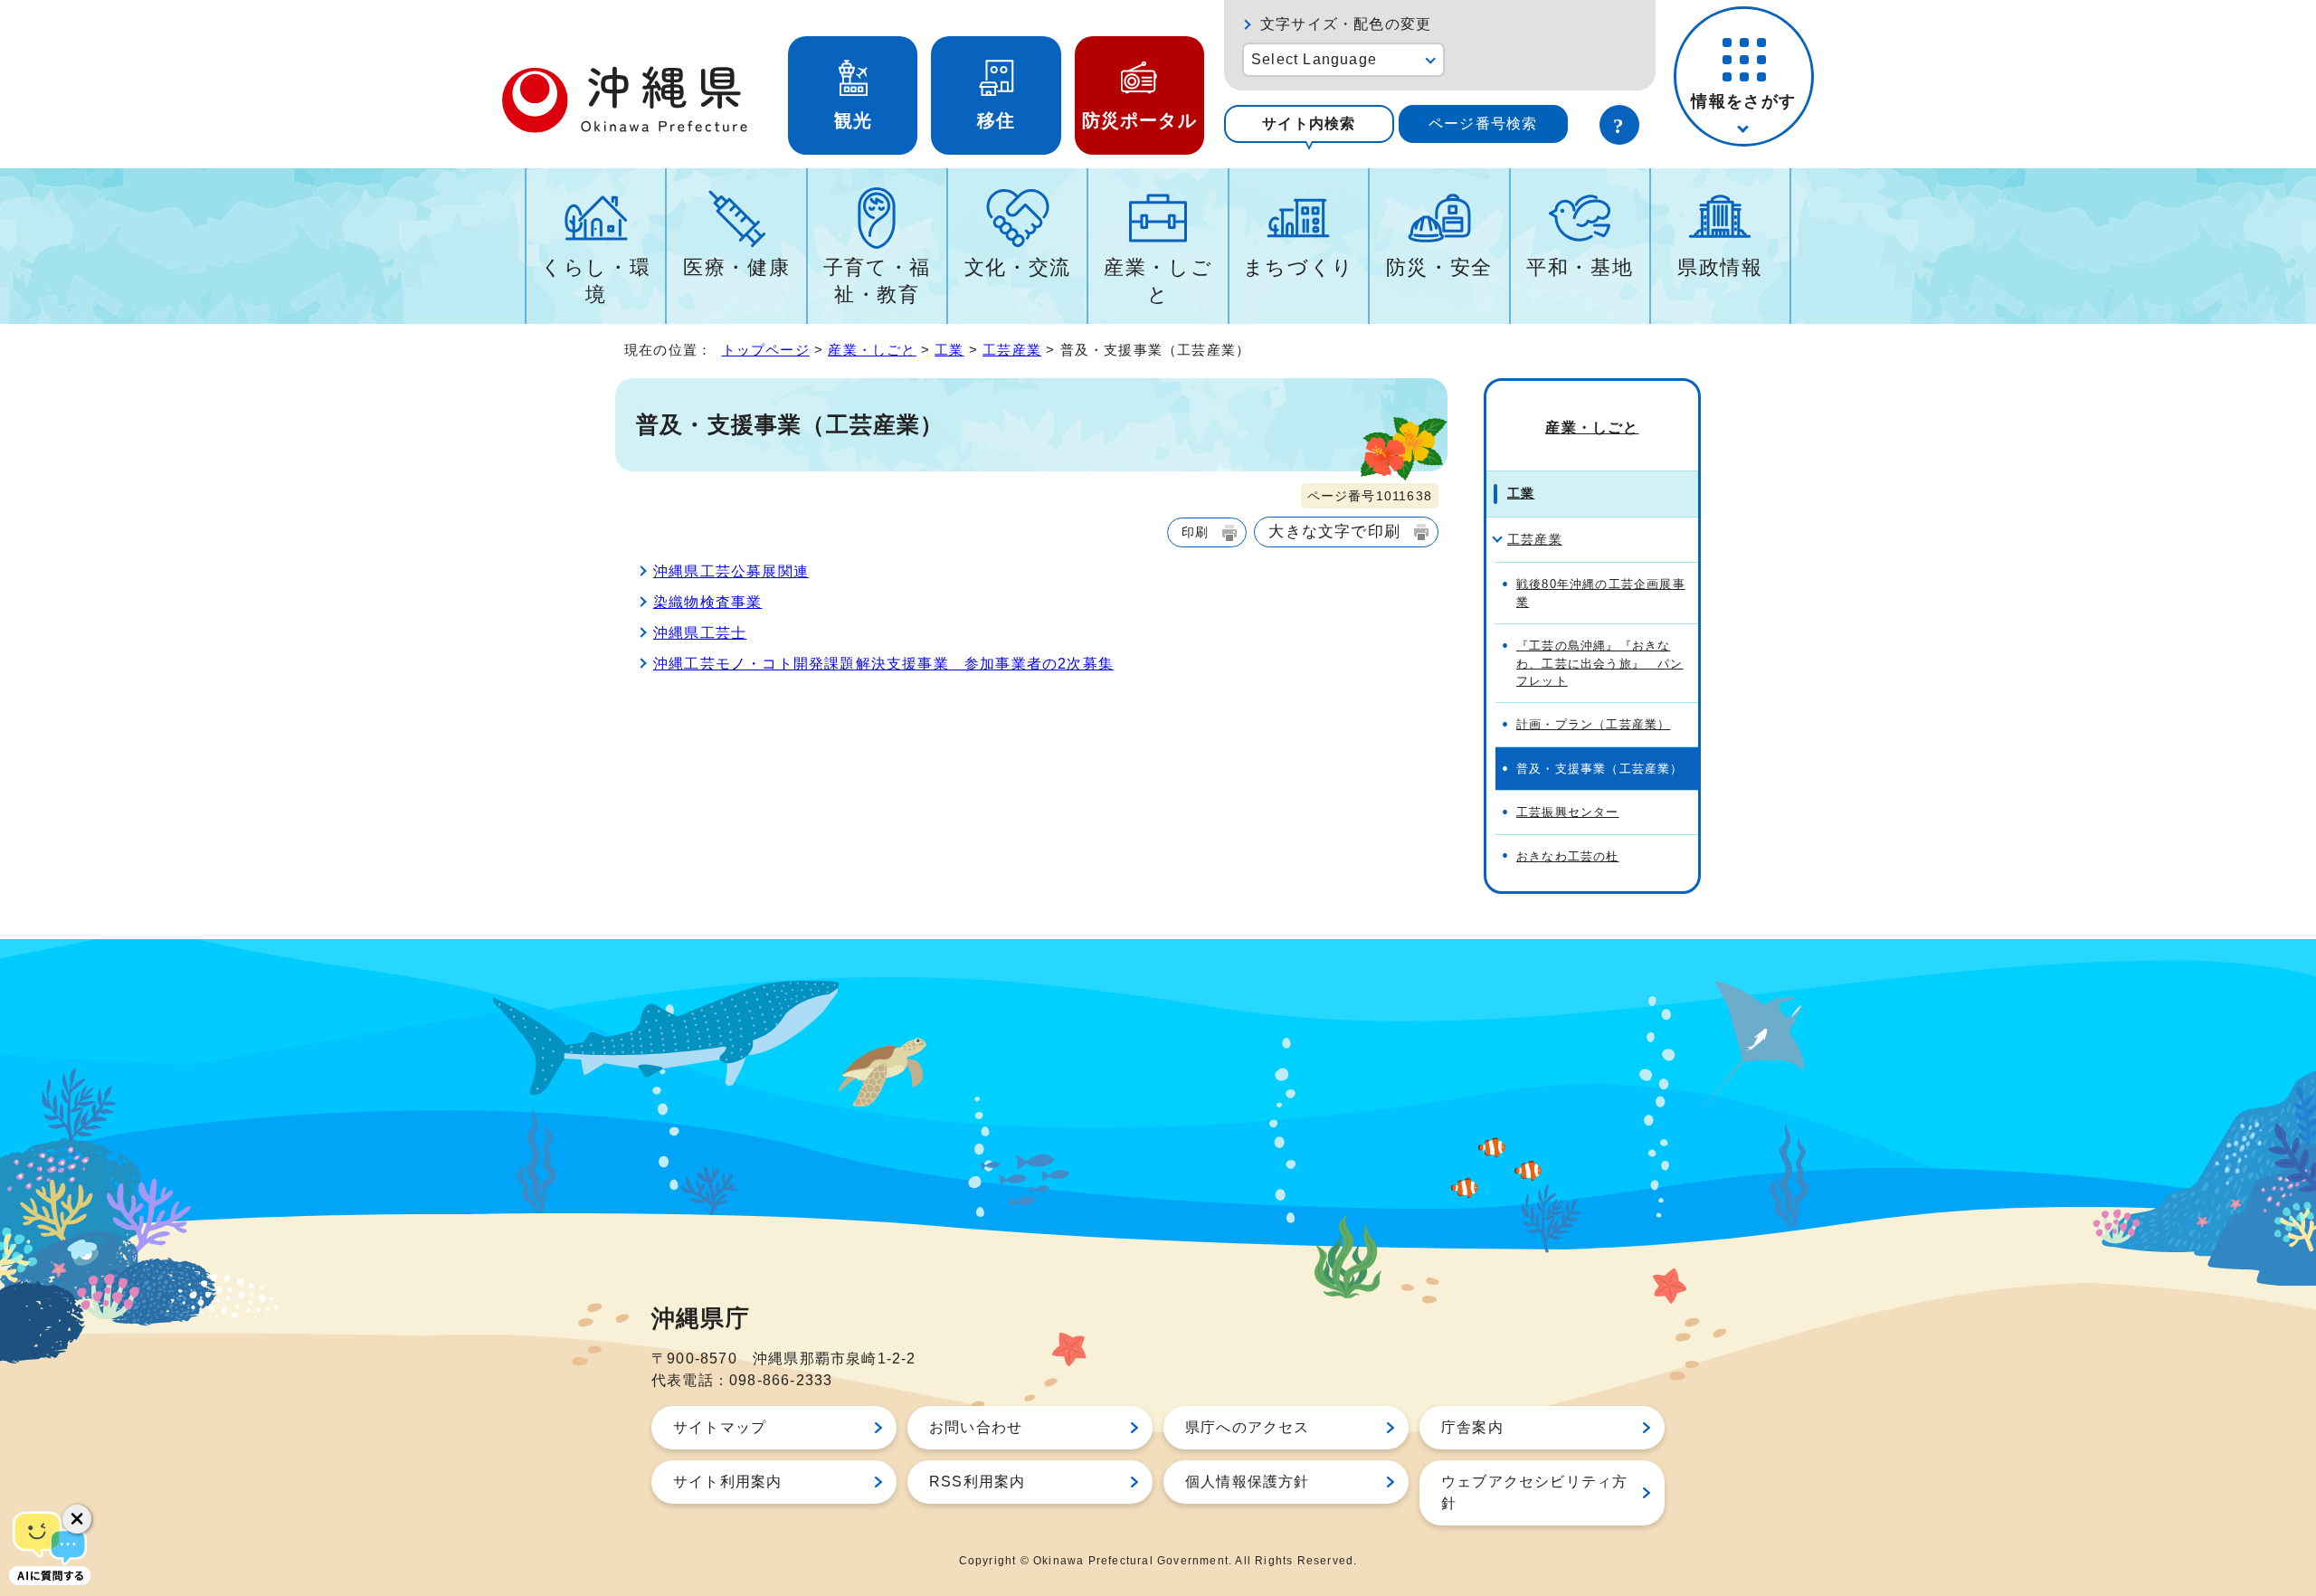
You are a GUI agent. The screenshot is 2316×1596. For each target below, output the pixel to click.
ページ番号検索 (1483, 123)
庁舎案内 (1472, 1427)
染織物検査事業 (707, 602)
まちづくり (1299, 267)
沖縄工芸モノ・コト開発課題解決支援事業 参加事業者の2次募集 (883, 664)
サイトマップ (720, 1427)
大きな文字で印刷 (1334, 531)
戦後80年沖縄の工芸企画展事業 (1601, 593)
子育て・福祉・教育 (877, 281)
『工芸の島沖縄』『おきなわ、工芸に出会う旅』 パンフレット (1600, 663)
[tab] (1309, 124)
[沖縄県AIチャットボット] (50, 1546)
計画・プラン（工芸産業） (1593, 724)
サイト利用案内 (727, 1482)
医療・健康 (736, 267)
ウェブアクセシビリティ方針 (1534, 1492)
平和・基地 (1580, 267)
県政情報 (1720, 267)
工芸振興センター (1568, 812)
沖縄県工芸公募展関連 (731, 571)
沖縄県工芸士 (700, 633)
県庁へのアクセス (1248, 1427)
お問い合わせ (976, 1427)
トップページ (766, 350)
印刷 (1195, 532)
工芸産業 (1012, 350)
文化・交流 (1018, 267)
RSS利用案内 (977, 1482)
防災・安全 (1439, 267)
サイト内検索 (1309, 123)
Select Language (1314, 59)
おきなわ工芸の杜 (1568, 856)
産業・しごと (1158, 281)
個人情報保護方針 (1248, 1482)
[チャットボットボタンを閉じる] (77, 1519)
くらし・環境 (596, 281)
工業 (949, 350)
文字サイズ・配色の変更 (1346, 24)
